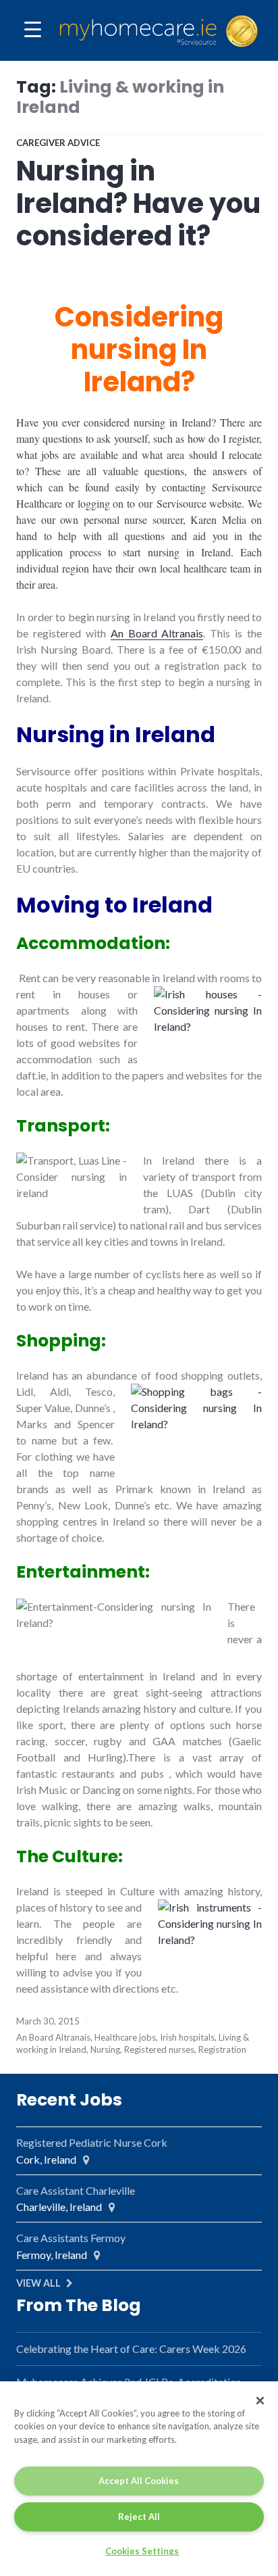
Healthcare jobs (125, 2037)
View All (38, 2283)
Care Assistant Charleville (76, 2190)
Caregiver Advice (58, 143)
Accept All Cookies (139, 2481)
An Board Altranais (157, 633)
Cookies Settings (142, 2551)
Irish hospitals (187, 2037)
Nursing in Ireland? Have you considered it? (138, 203)
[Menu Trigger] (33, 29)
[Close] (260, 2401)
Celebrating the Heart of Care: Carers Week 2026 (131, 2349)
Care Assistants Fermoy (71, 2238)
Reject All (139, 2517)
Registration (222, 2049)
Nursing (105, 2049)
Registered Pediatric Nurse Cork (92, 2142)
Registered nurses (159, 2049)
